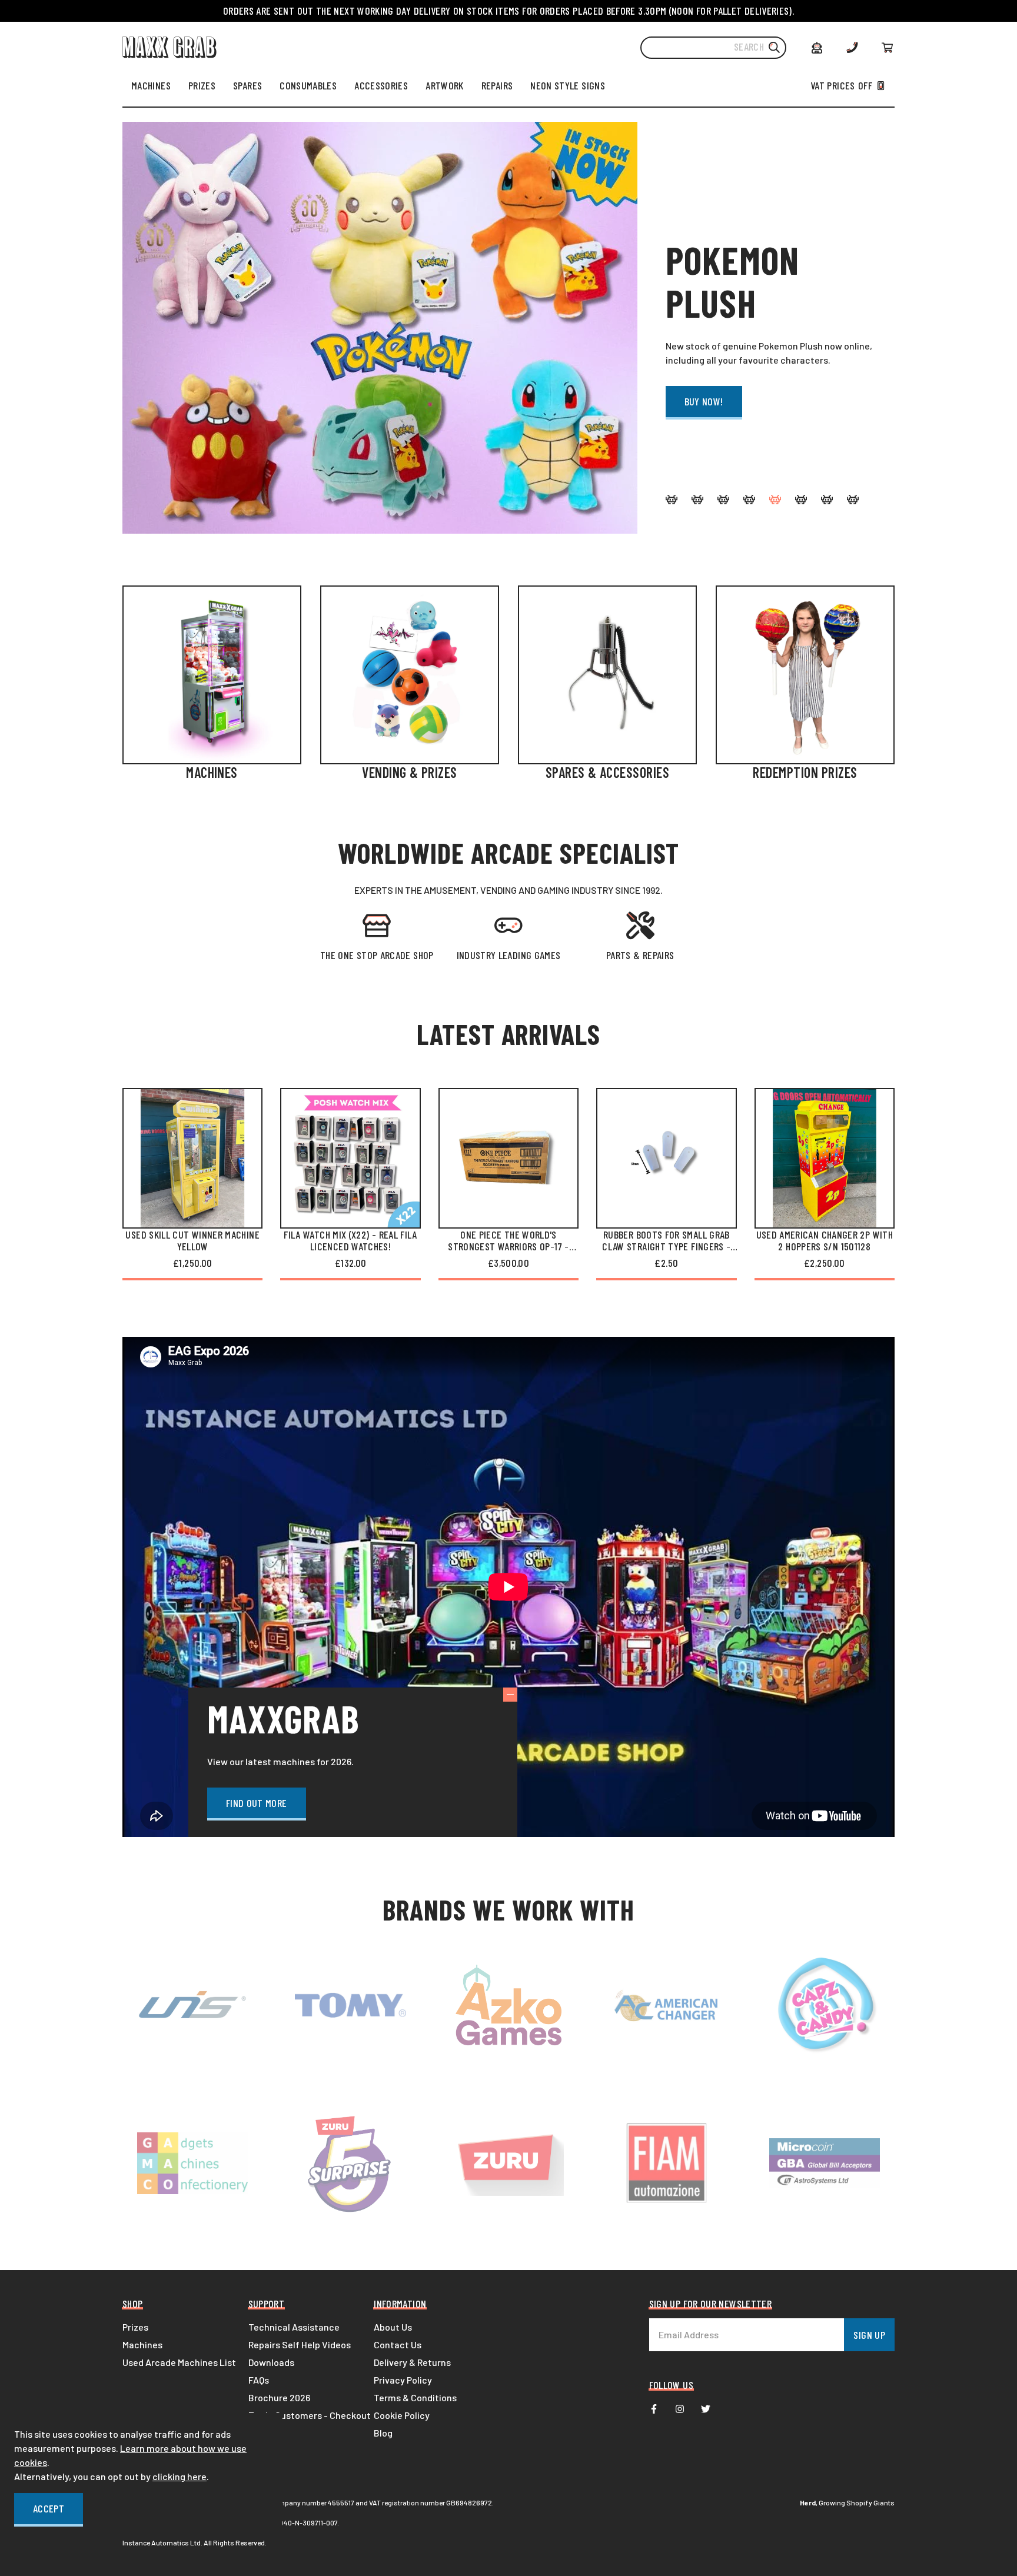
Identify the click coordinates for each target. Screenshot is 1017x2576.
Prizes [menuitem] (135, 2327)
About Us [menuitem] (393, 2327)
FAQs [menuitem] (259, 2380)
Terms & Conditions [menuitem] (415, 2397)
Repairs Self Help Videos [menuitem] (300, 2344)
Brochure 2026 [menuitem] (279, 2397)
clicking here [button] (180, 2476)
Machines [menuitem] (142, 2344)
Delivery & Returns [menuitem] (412, 2362)
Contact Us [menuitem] (398, 2344)
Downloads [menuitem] (271, 2362)
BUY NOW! (704, 401)
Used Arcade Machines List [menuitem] (179, 2362)
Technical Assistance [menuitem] (294, 2327)
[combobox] (713, 48)
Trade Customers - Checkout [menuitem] (310, 2415)
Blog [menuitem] (383, 2433)
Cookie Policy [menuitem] (402, 2415)
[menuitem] (151, 85)
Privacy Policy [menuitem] (403, 2380)
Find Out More (257, 1803)
